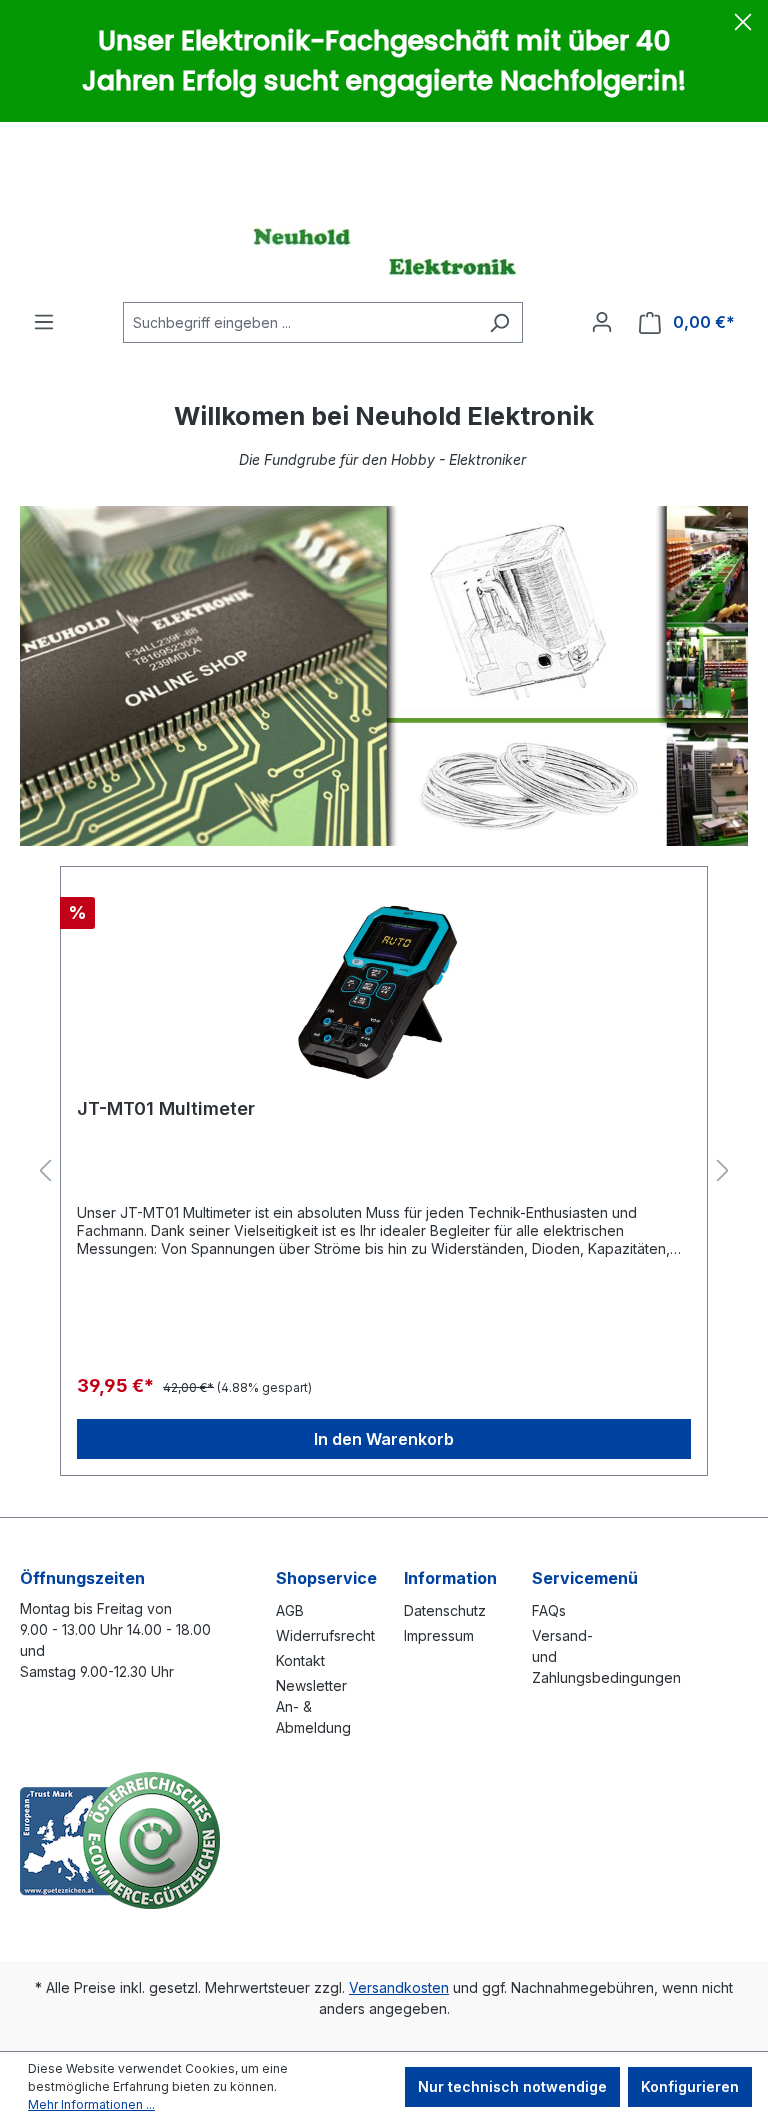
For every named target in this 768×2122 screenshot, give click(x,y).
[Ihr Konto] (602, 322)
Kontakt (300, 1660)
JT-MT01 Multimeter (166, 1108)
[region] (384, 1171)
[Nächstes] (723, 1171)
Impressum (439, 1635)
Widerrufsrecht (325, 1635)
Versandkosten (399, 1987)
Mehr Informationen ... (91, 2104)
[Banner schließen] (743, 25)
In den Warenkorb (384, 1439)
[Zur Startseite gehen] (384, 251)
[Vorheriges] (45, 1171)
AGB (290, 1610)
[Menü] (44, 322)
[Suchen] (499, 322)
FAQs (549, 1610)
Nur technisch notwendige (512, 2086)
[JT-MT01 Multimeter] (384, 983)
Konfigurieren (690, 2086)
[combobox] (300, 322)
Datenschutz (445, 1610)
